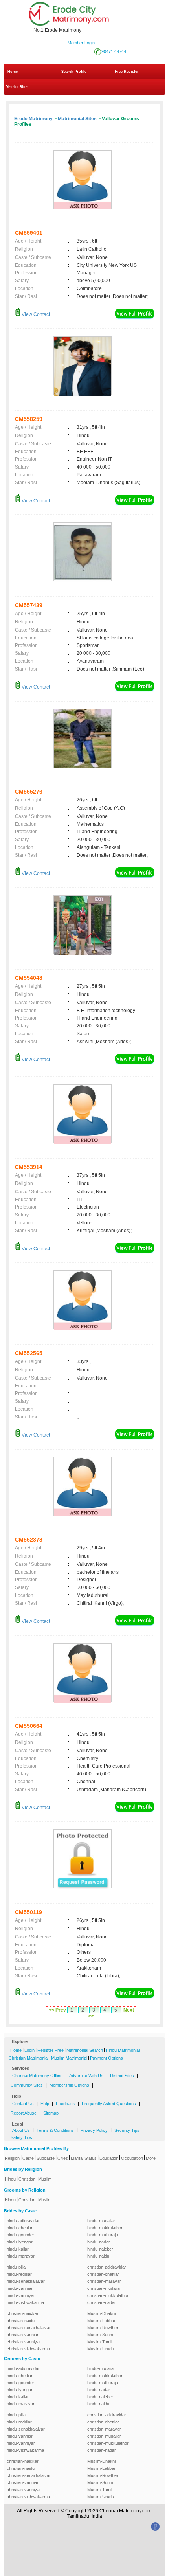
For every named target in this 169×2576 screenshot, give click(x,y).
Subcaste (46, 2158)
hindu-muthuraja (103, 2235)
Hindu (10, 2179)
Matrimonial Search (85, 2050)
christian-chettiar (103, 2274)
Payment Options (107, 2058)
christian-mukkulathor (108, 2295)
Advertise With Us (86, 2076)
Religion (12, 2158)
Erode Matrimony (33, 119)
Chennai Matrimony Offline (37, 2076)
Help (45, 2104)
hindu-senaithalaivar (26, 2281)
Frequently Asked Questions (109, 2104)
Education (109, 2158)
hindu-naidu (98, 2256)
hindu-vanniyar (21, 2295)
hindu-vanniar (20, 2288)
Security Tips (127, 2130)
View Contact (35, 314)
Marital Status (84, 2158)
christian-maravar (104, 2281)
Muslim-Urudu (101, 2349)
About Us (21, 2130)
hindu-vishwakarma (25, 2302)
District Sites (17, 87)
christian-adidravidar (107, 2267)
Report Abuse (24, 2113)
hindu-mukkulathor (105, 2228)
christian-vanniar (23, 2335)
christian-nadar (102, 2302)
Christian (27, 2179)
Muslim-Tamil (100, 2342)
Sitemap (51, 2113)
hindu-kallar (18, 2249)
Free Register (127, 72)
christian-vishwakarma (28, 2349)
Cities (63, 2158)
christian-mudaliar (104, 2288)
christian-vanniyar (24, 2342)
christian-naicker (23, 2313)
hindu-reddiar (19, 2274)
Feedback (65, 2104)
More (151, 2158)
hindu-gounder (20, 2235)
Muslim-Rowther (103, 2328)
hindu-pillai (17, 2267)
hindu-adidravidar (23, 2221)
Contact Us (23, 2104)
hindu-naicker (100, 2249)
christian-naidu (21, 2321)
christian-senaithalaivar (29, 2328)
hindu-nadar (99, 2242)
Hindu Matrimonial (123, 2050)
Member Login (81, 43)
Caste (28, 2158)
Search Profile (74, 72)
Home (13, 72)
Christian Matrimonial (28, 2058)
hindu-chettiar (20, 2228)
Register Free (51, 2050)
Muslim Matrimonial (69, 2058)
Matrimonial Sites (77, 119)
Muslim (45, 2179)
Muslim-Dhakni (101, 2313)
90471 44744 (114, 51)
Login (29, 2050)
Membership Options (69, 2085)
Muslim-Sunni (100, 2335)
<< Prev (57, 2010)
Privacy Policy (94, 2130)
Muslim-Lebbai (101, 2321)
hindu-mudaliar (101, 2221)
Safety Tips (21, 2137)
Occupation (132, 2158)
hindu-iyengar (20, 2242)
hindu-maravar (21, 2256)
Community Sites (27, 2085)
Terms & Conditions (55, 2130)
